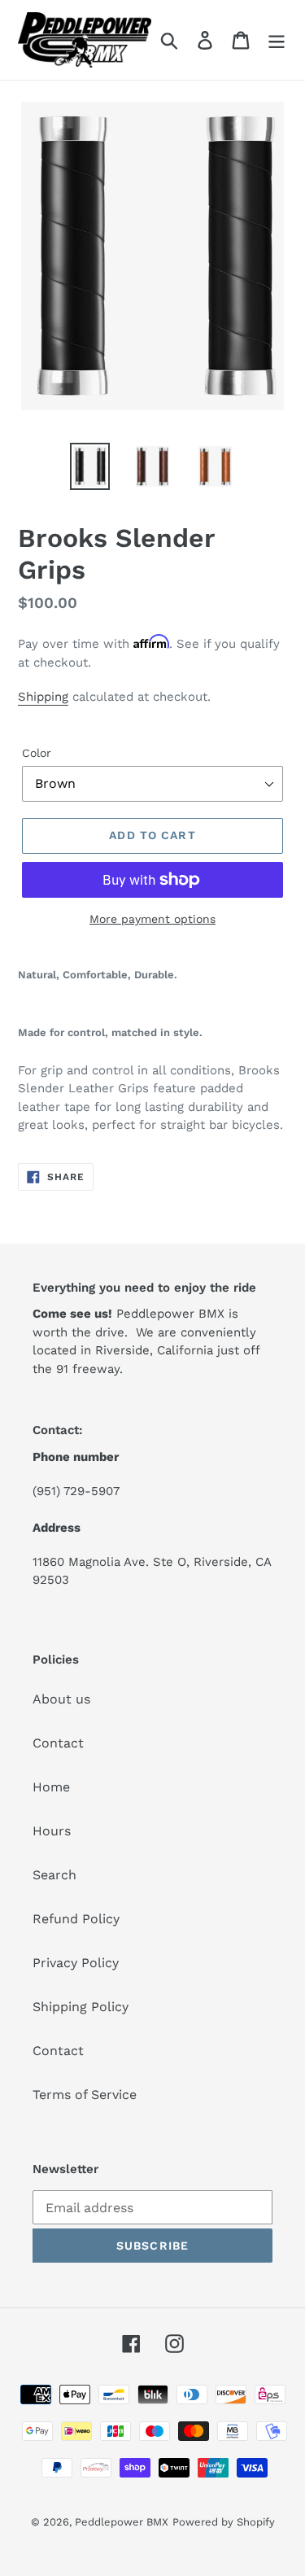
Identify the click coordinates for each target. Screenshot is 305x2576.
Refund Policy (76, 1919)
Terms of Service (85, 2095)
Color (37, 753)
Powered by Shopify (224, 2522)
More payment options (152, 919)
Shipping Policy (81, 2007)
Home (51, 1787)
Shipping (43, 697)
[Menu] (277, 40)
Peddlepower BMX (122, 2522)
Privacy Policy (76, 1963)
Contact (58, 1743)
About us (61, 1699)
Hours (52, 1831)
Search (54, 1875)
